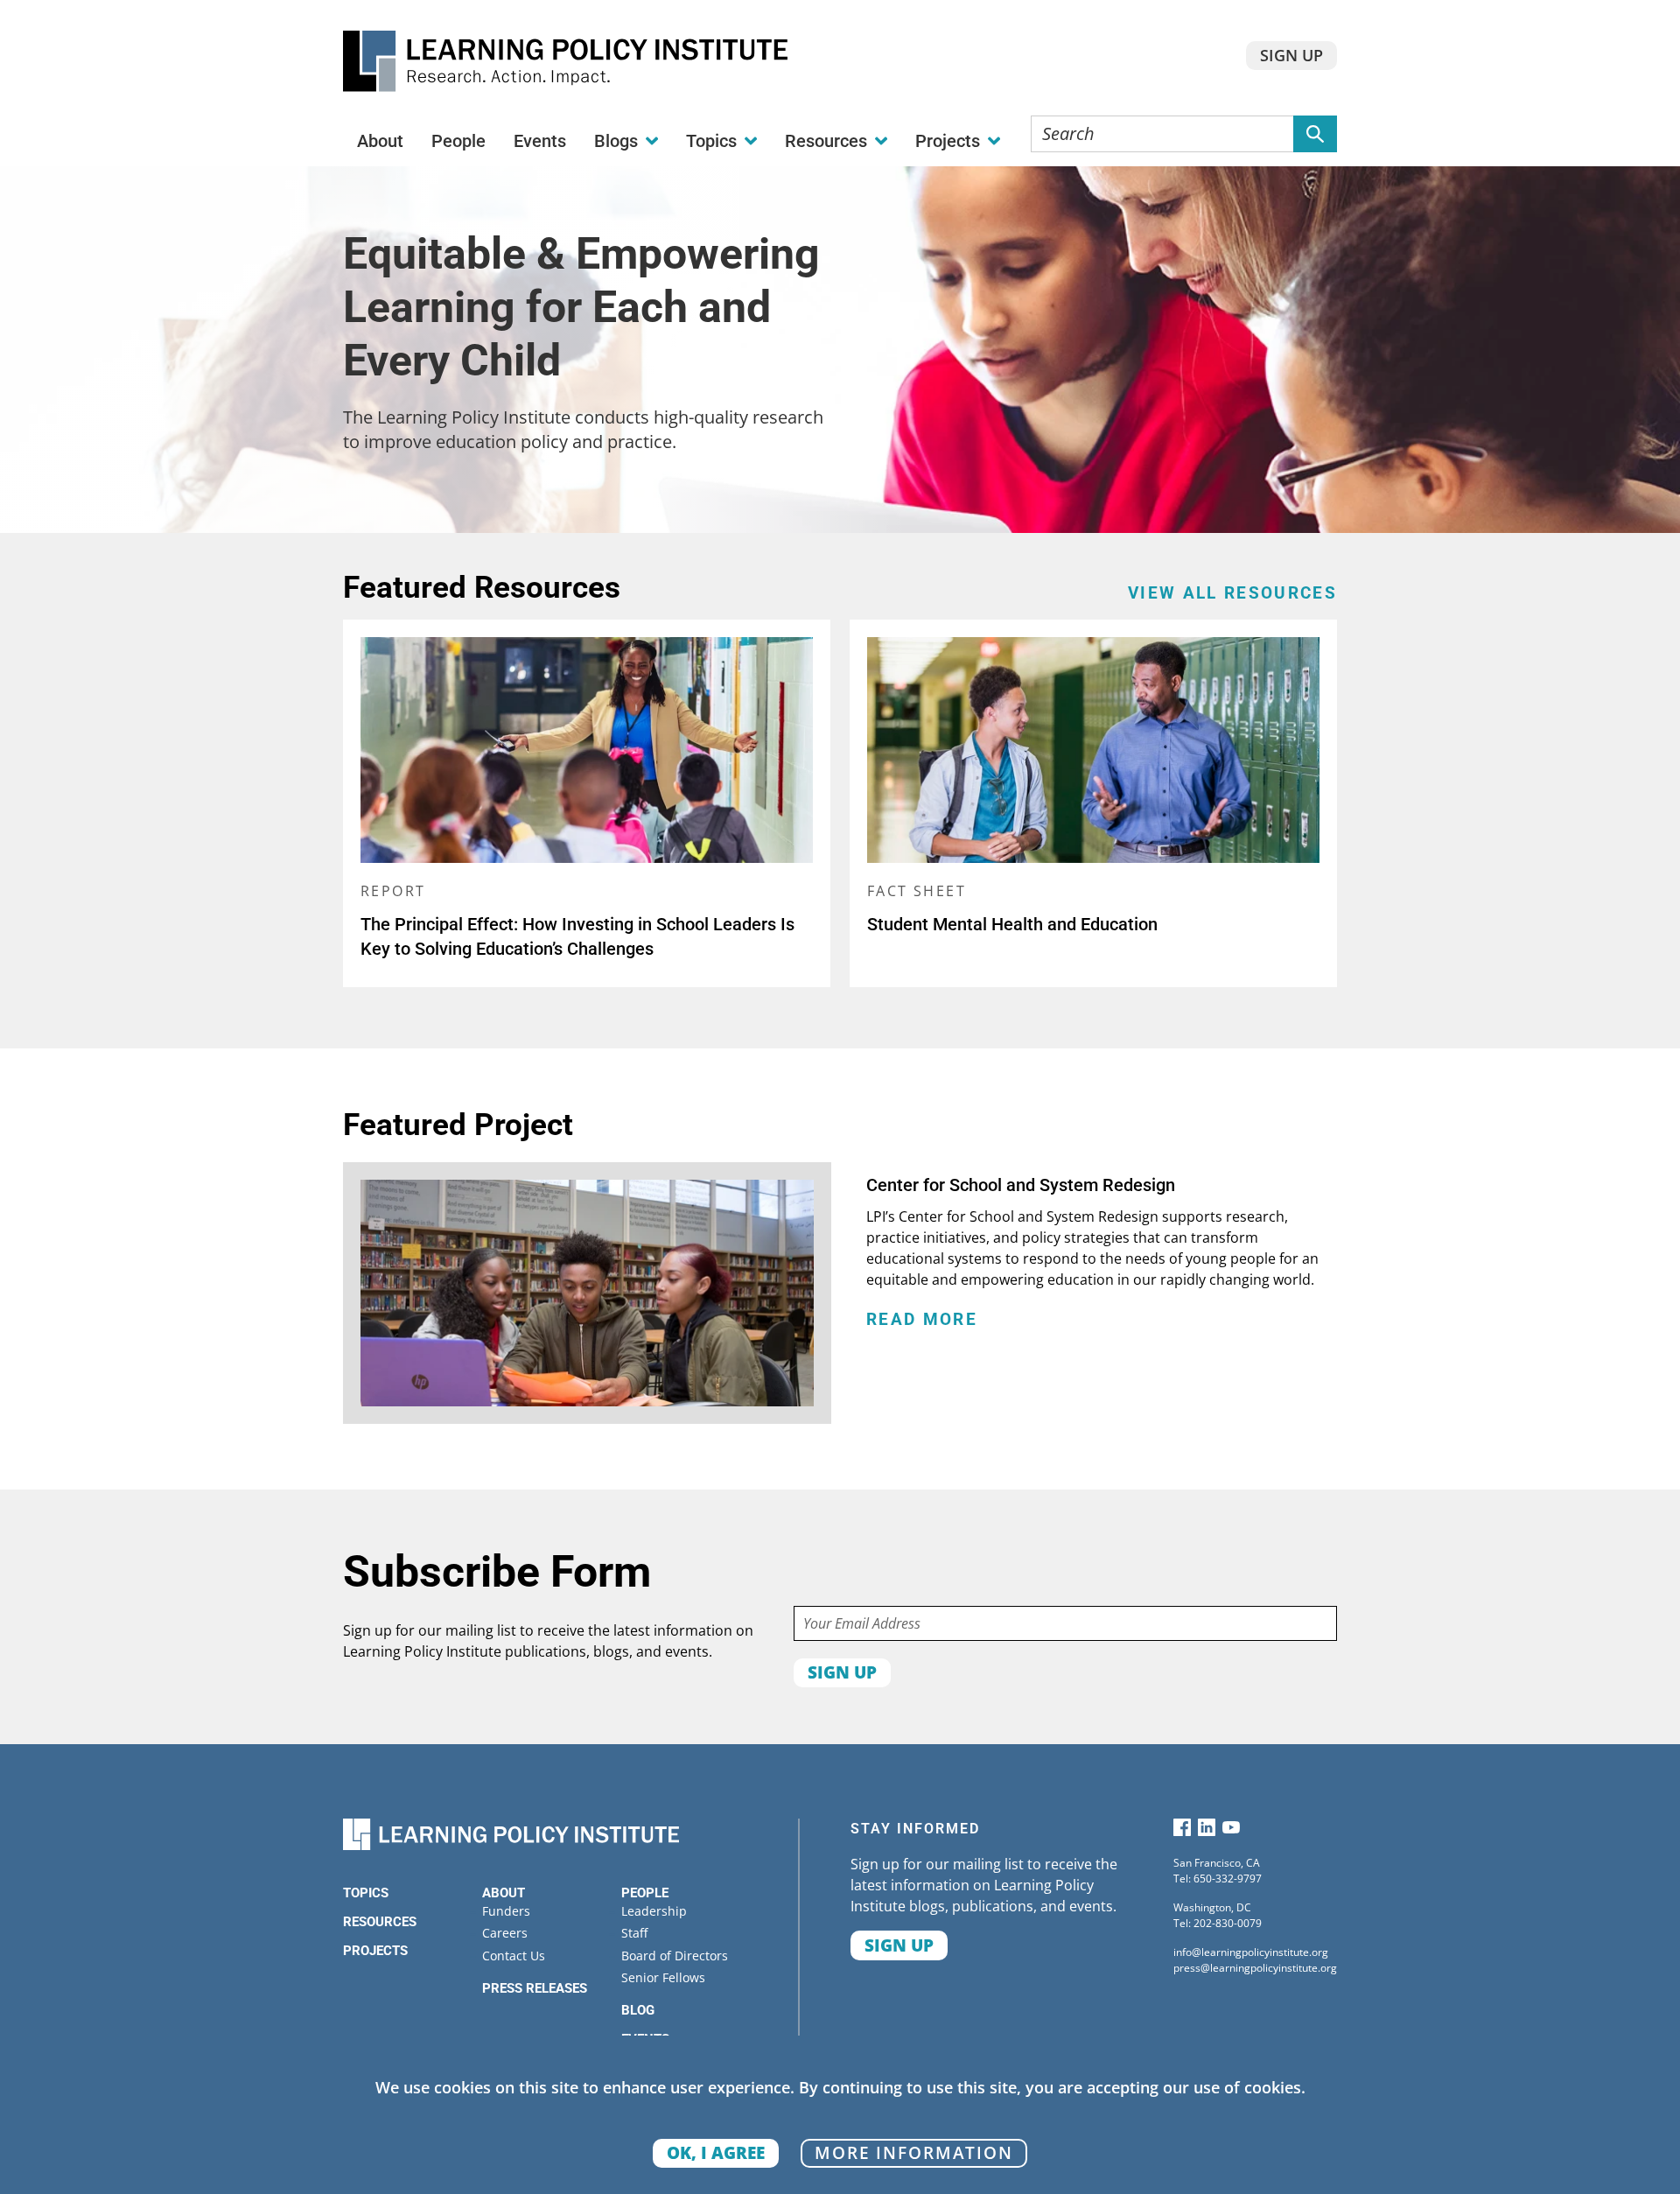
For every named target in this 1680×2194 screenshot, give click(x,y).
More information (914, 2152)
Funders (506, 1911)
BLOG (638, 2010)
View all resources (1232, 593)
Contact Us (514, 1956)
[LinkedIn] (1207, 1831)
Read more (922, 1320)
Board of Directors (675, 1956)
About (380, 141)
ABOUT (504, 1893)
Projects (375, 1951)
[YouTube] (1231, 1831)
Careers (505, 1933)
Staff (634, 1933)
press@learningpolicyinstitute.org (1255, 1968)
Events (540, 141)
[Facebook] (1182, 1831)
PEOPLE (645, 1893)
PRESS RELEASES (535, 1988)
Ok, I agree (716, 2152)
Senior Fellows (663, 1977)
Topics (366, 1893)
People (458, 141)
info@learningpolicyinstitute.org (1251, 1952)
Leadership (654, 1911)
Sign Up (1291, 55)
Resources (380, 1922)
